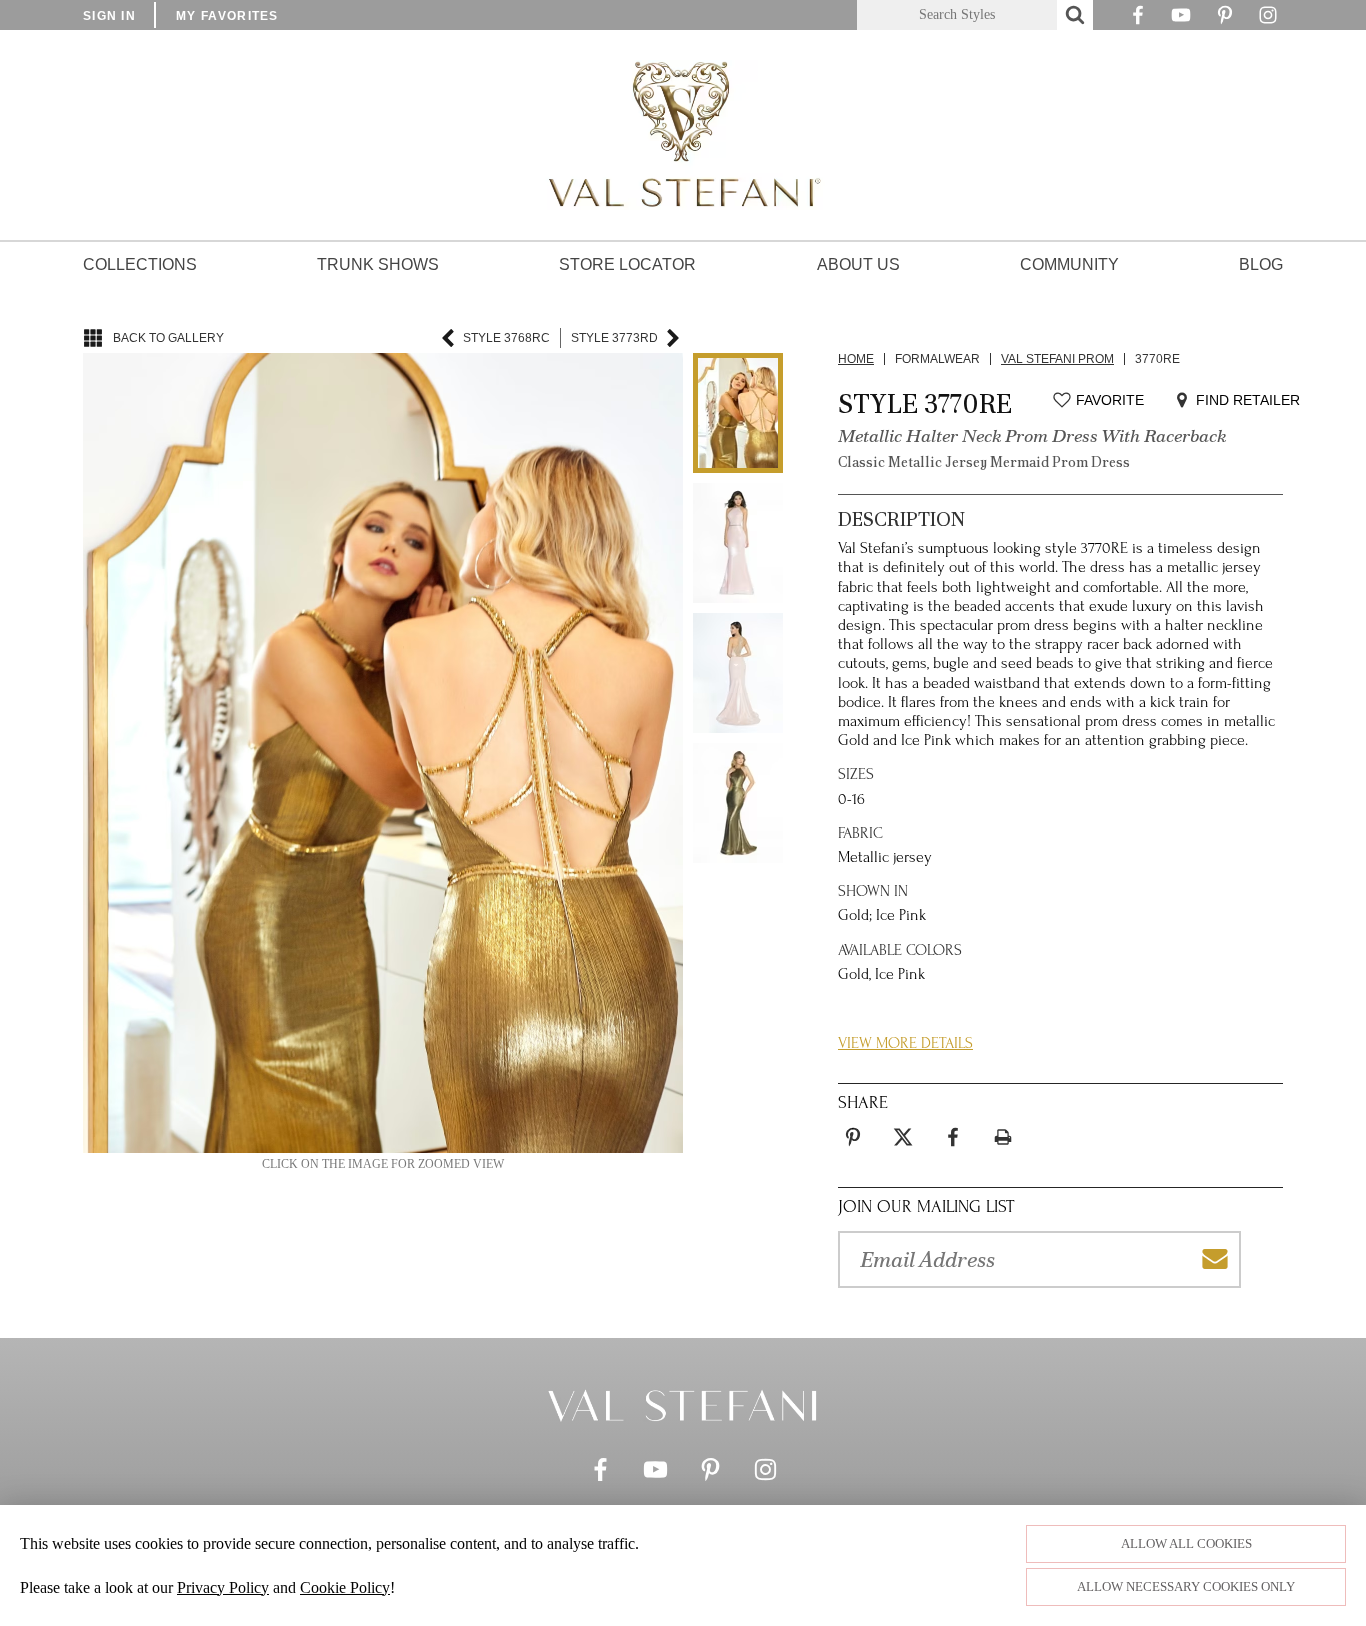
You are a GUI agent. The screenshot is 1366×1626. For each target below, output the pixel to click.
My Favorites (227, 16)
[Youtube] (1181, 20)
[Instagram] (1268, 20)
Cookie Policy (345, 1587)
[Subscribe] (1214, 1259)
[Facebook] (1138, 20)
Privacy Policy (223, 1587)
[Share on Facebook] (953, 1137)
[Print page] (1003, 1137)
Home (856, 359)
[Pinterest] (1225, 20)
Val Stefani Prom (1057, 359)
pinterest (853, 1125)
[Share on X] (903, 1137)
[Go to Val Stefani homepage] (683, 135)
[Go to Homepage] (683, 1405)
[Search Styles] (1075, 15)
